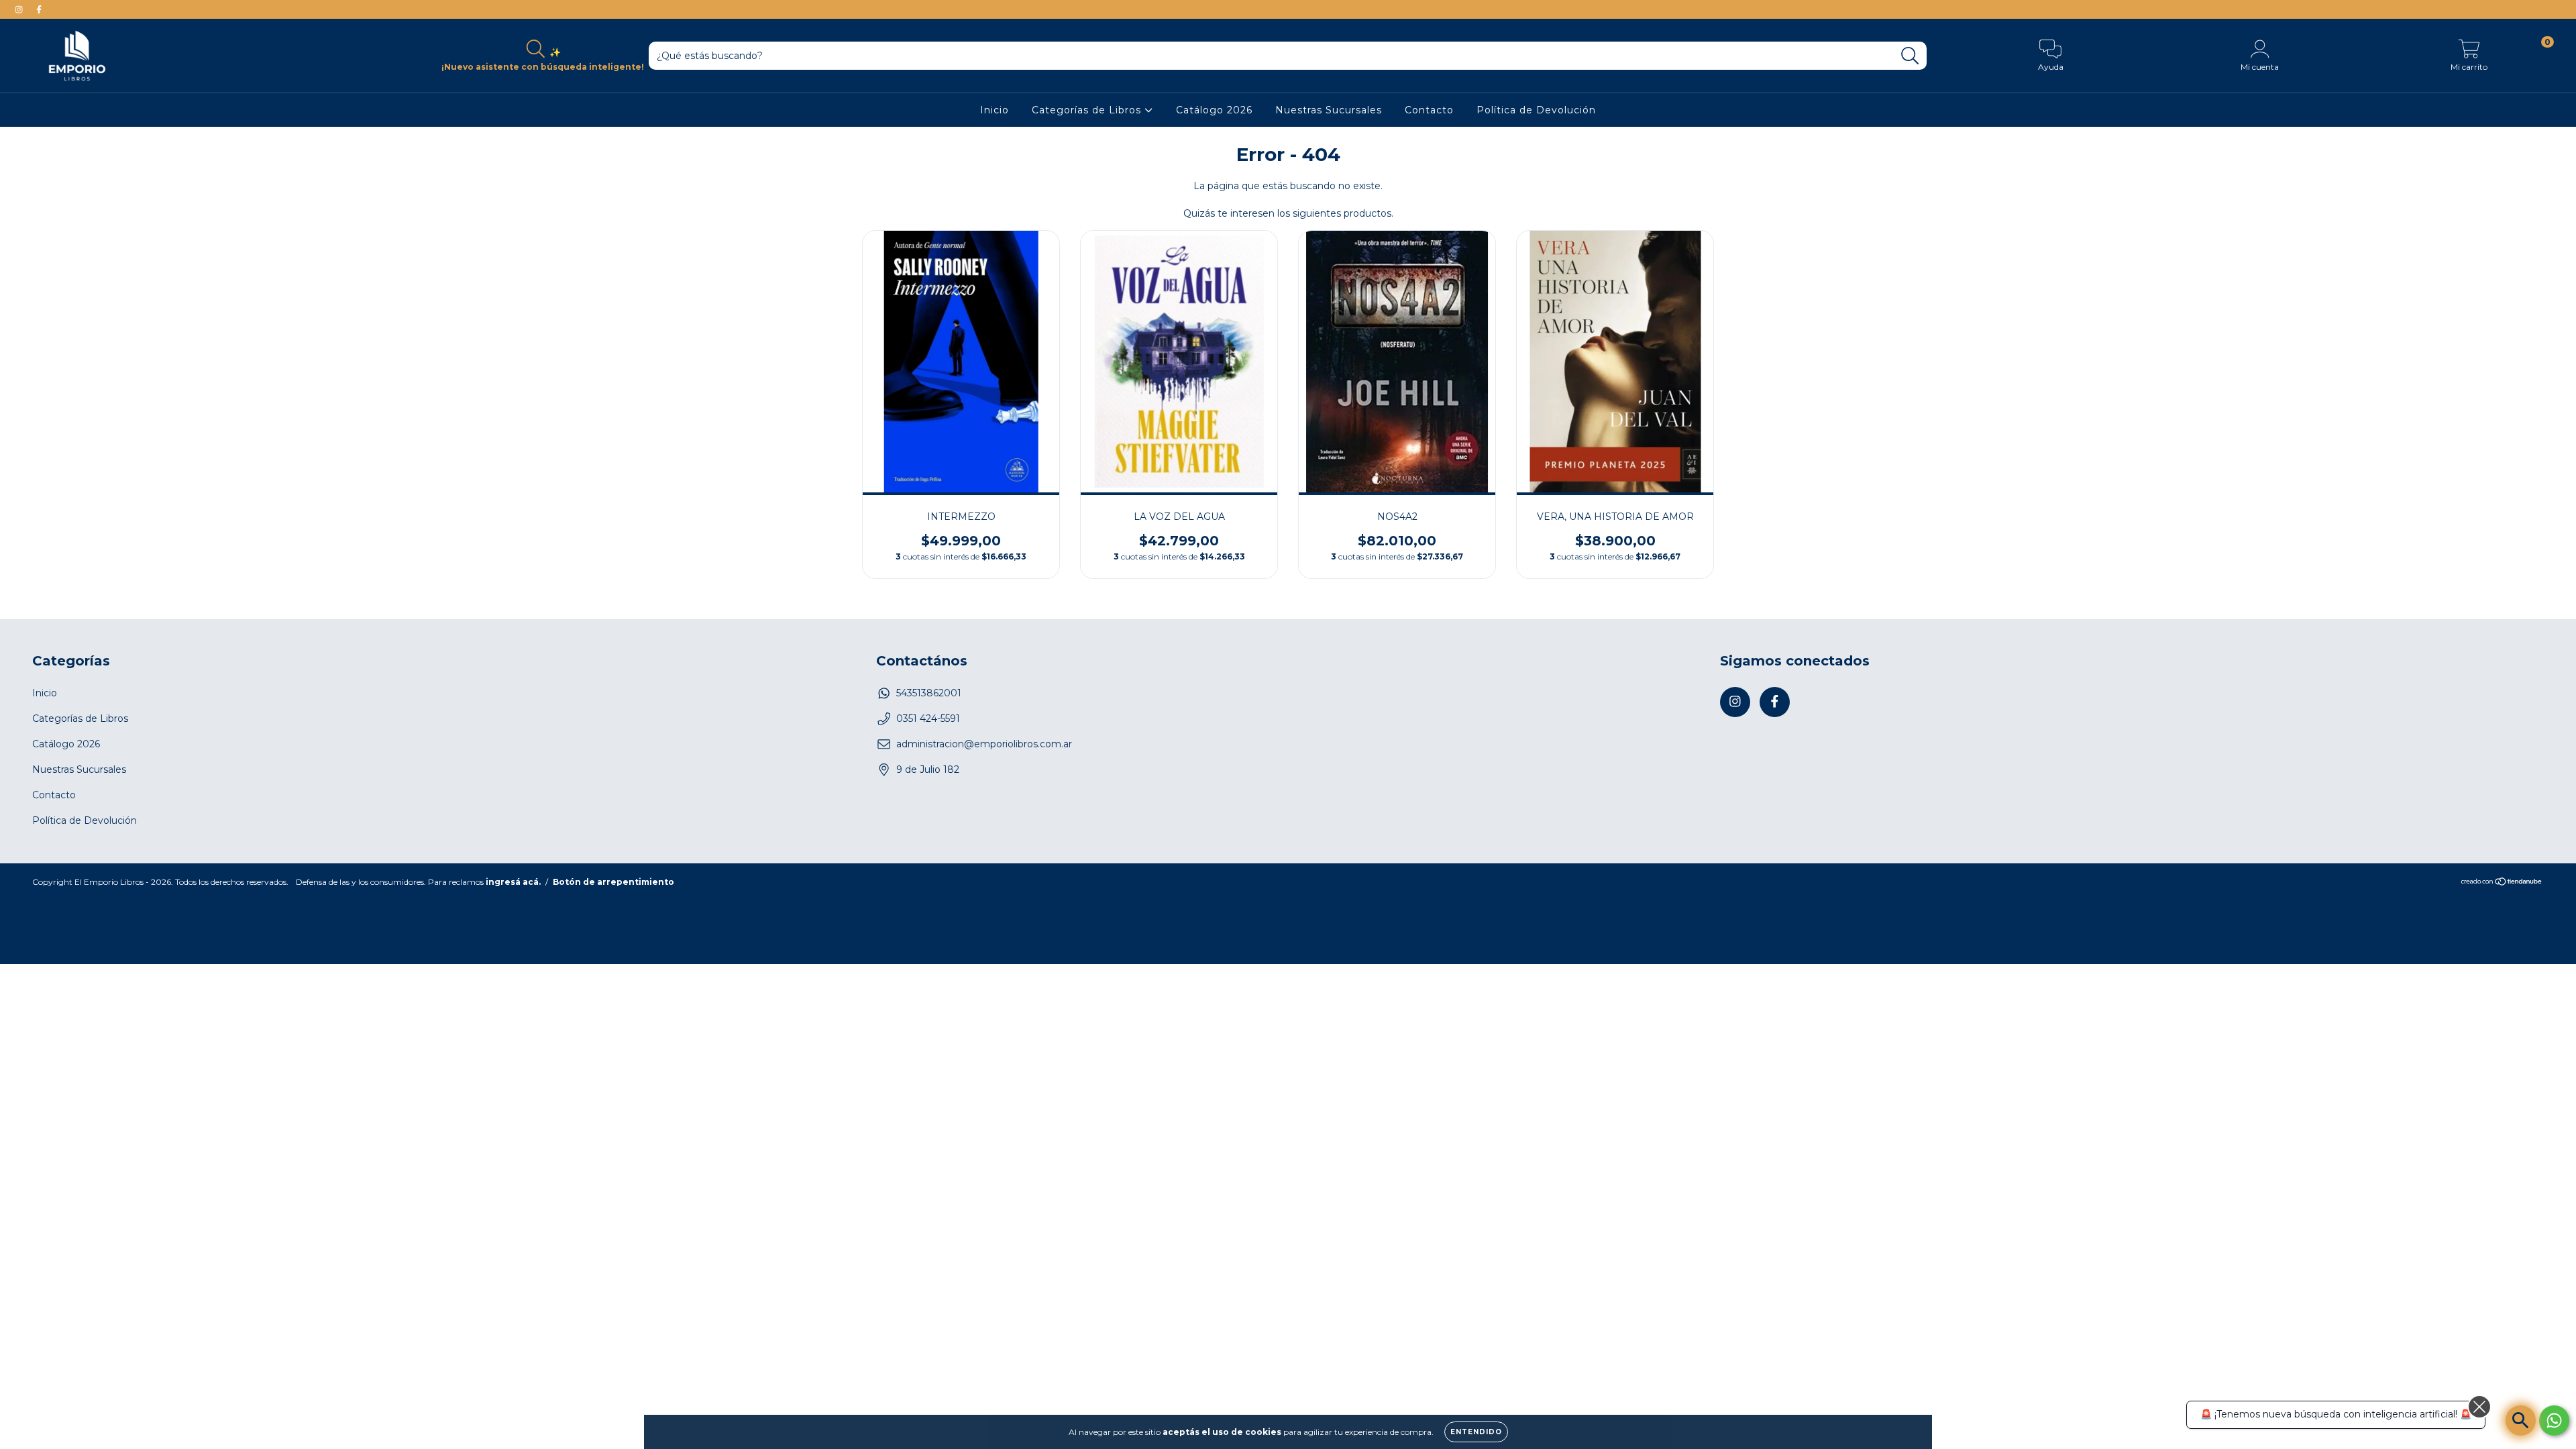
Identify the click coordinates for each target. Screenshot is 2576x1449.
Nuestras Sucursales (1329, 110)
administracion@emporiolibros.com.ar (984, 744)
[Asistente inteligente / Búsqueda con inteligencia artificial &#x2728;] (2521, 1420)
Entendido (1476, 1432)
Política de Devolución (1536, 110)
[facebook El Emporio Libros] (39, 9)
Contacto (1429, 110)
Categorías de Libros (1088, 110)
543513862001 (929, 693)
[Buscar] (1910, 56)
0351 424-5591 (928, 718)
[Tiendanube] (2502, 882)
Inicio (995, 110)
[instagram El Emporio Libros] (20, 9)
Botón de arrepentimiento (613, 882)
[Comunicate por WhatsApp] (2554, 1420)
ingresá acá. (513, 882)
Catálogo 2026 (1214, 110)
